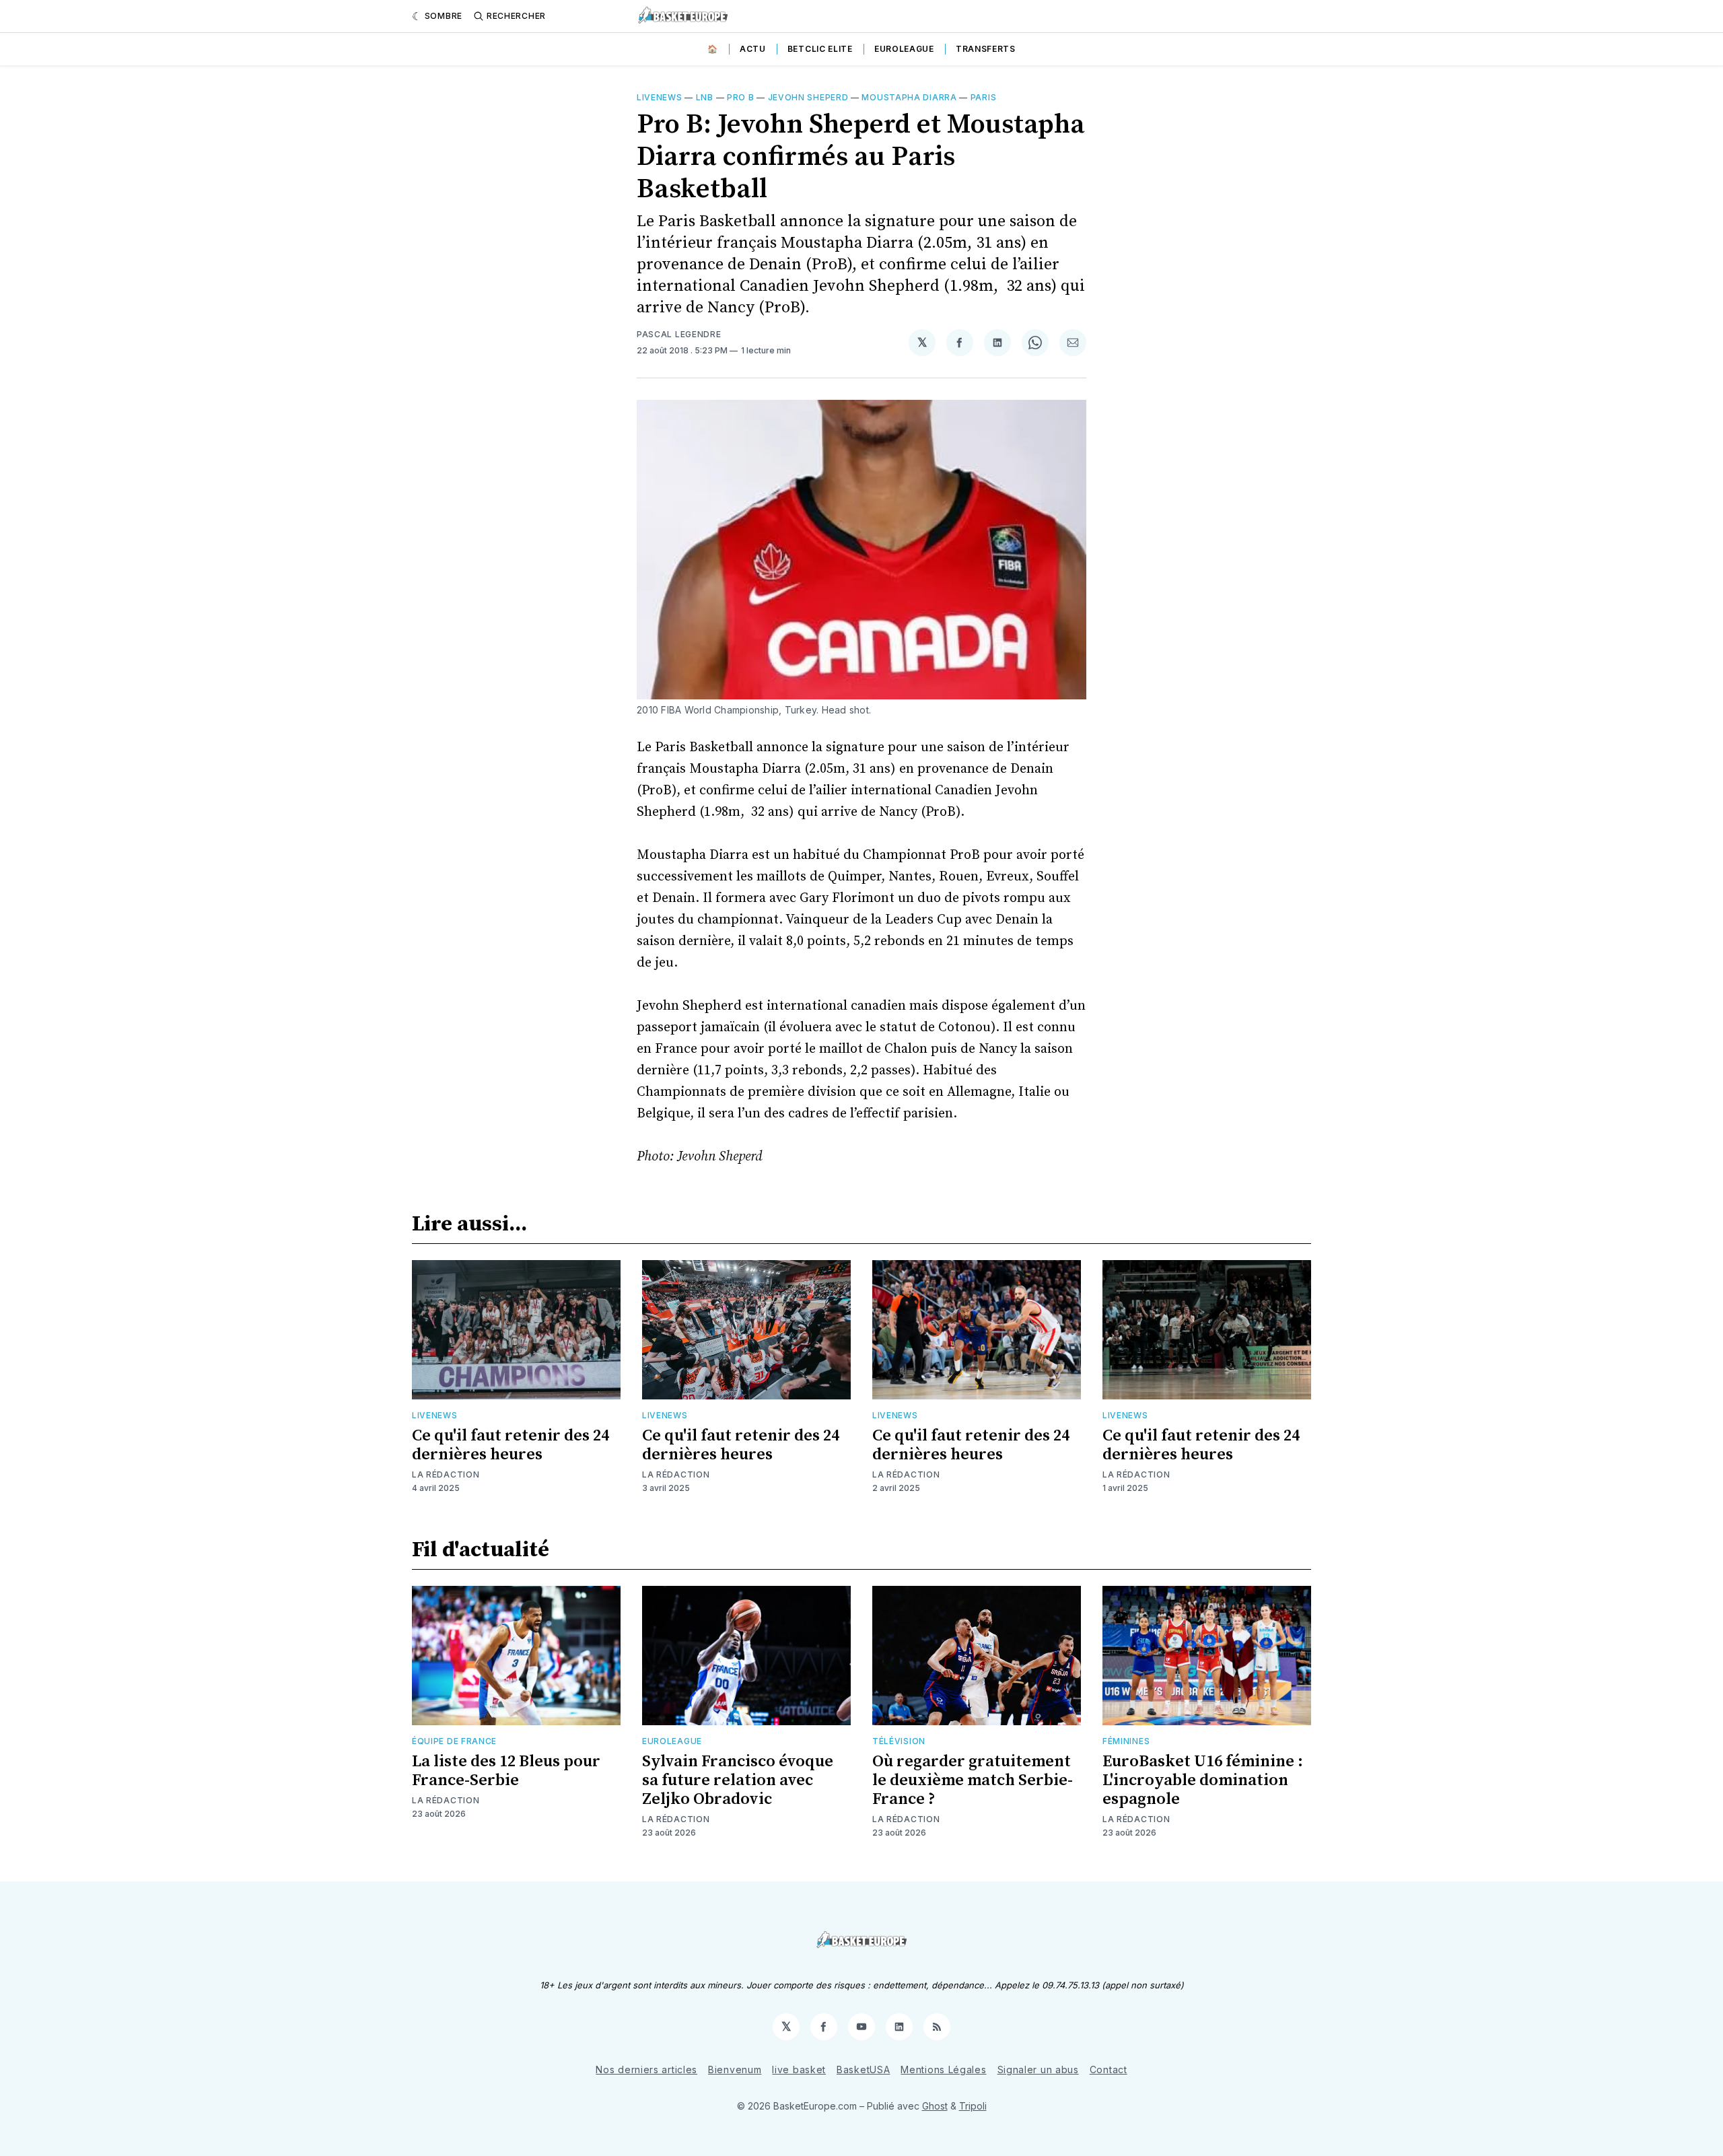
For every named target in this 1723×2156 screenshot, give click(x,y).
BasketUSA (863, 2070)
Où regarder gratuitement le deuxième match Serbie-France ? (973, 1780)
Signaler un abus (1038, 2070)
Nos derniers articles (646, 2070)
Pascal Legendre (679, 334)
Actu (753, 49)
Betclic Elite (820, 49)
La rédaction (446, 1474)
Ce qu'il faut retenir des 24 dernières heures (511, 1445)
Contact (1109, 2070)
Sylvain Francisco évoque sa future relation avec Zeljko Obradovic (738, 1780)
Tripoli (973, 2106)
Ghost (935, 2106)
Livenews (660, 97)
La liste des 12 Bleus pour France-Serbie (506, 1771)
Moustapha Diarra (909, 97)
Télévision (899, 1741)
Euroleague (904, 49)
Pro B (741, 97)
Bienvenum (735, 2070)
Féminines (1126, 1741)
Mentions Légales (943, 2070)
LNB (705, 97)
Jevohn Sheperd (808, 97)
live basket (799, 2070)
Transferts (986, 49)
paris (984, 97)
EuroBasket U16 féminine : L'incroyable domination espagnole (1203, 1780)
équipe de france (454, 1741)
